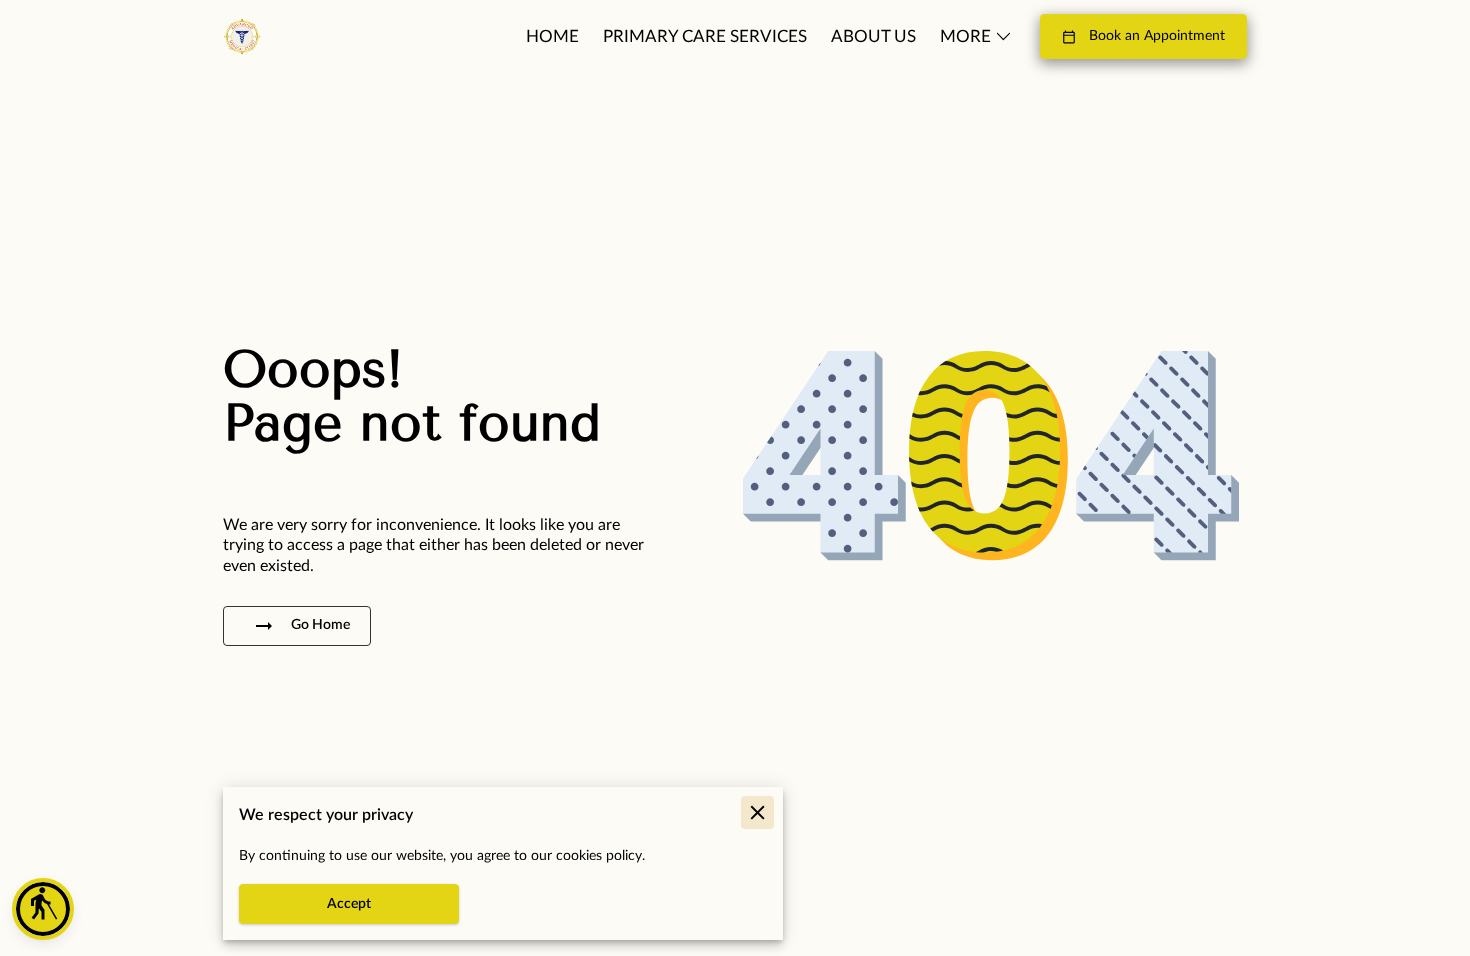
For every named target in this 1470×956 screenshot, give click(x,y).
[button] (43, 909)
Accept (349, 904)
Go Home (320, 625)
